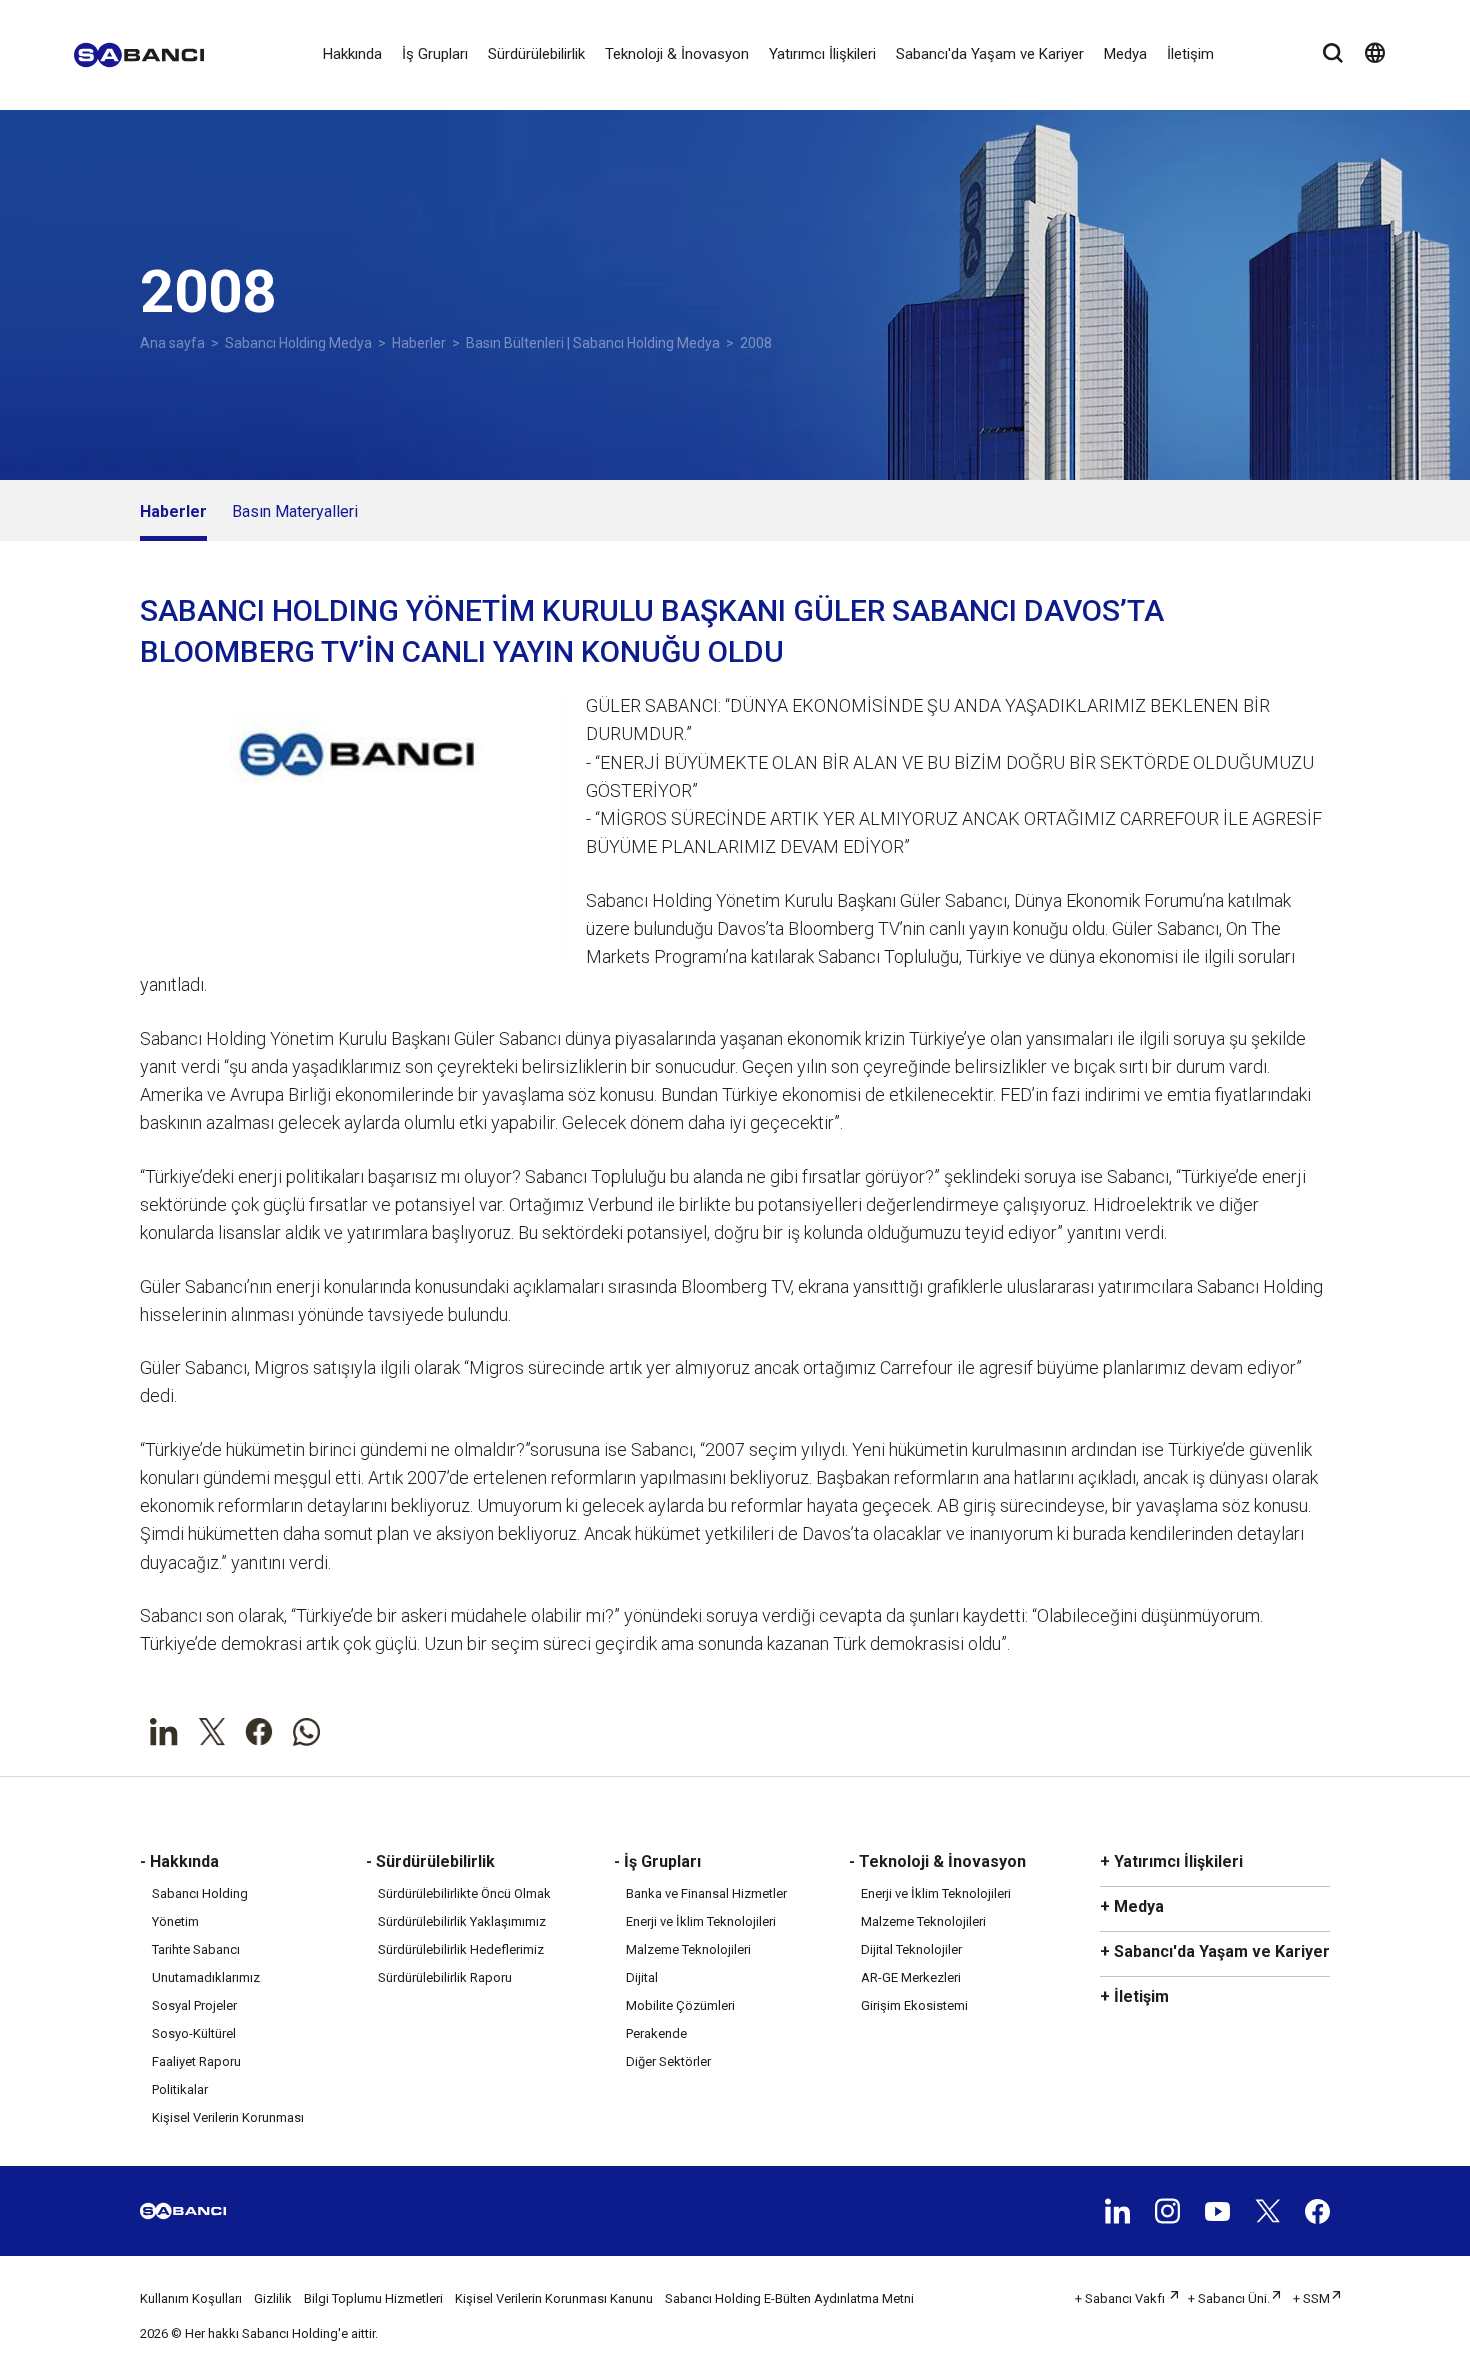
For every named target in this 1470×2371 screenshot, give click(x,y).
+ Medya (1132, 1906)
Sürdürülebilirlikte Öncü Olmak (464, 1893)
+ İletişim (1134, 1996)
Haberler (419, 343)
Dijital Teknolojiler (911, 1949)
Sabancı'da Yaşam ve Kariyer (990, 54)
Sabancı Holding (200, 1893)
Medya (1125, 54)
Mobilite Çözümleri (680, 2005)
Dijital (642, 1977)
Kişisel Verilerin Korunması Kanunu (554, 2298)
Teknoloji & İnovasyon (677, 54)
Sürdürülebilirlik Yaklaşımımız (462, 1921)
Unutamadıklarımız (206, 1977)
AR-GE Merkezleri (911, 1977)
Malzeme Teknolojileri (688, 1949)
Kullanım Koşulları (191, 2298)
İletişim (1190, 54)
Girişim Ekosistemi (914, 2005)
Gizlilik (273, 2298)
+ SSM (1311, 2298)
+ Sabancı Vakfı (1121, 2298)
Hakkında (352, 54)
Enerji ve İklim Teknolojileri (701, 1921)
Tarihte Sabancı (196, 1949)
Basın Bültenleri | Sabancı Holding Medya (593, 343)
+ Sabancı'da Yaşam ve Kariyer (1215, 1951)
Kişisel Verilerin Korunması (228, 2117)
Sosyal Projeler (194, 2005)
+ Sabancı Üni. (1229, 2298)
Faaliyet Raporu (196, 2061)
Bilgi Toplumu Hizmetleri (373, 2298)
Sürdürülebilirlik (536, 54)
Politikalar (180, 2089)
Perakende (656, 2033)
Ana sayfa (172, 343)
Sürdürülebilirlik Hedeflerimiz (461, 1949)
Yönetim (175, 1921)
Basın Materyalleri (295, 511)
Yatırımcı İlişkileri (822, 54)
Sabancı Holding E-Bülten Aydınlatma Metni (789, 2298)
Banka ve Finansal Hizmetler (706, 1893)
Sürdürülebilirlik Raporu (445, 1977)
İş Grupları (435, 54)
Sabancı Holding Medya (298, 343)
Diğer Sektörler (668, 2061)
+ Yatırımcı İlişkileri (1171, 1861)
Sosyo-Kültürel (194, 2033)
